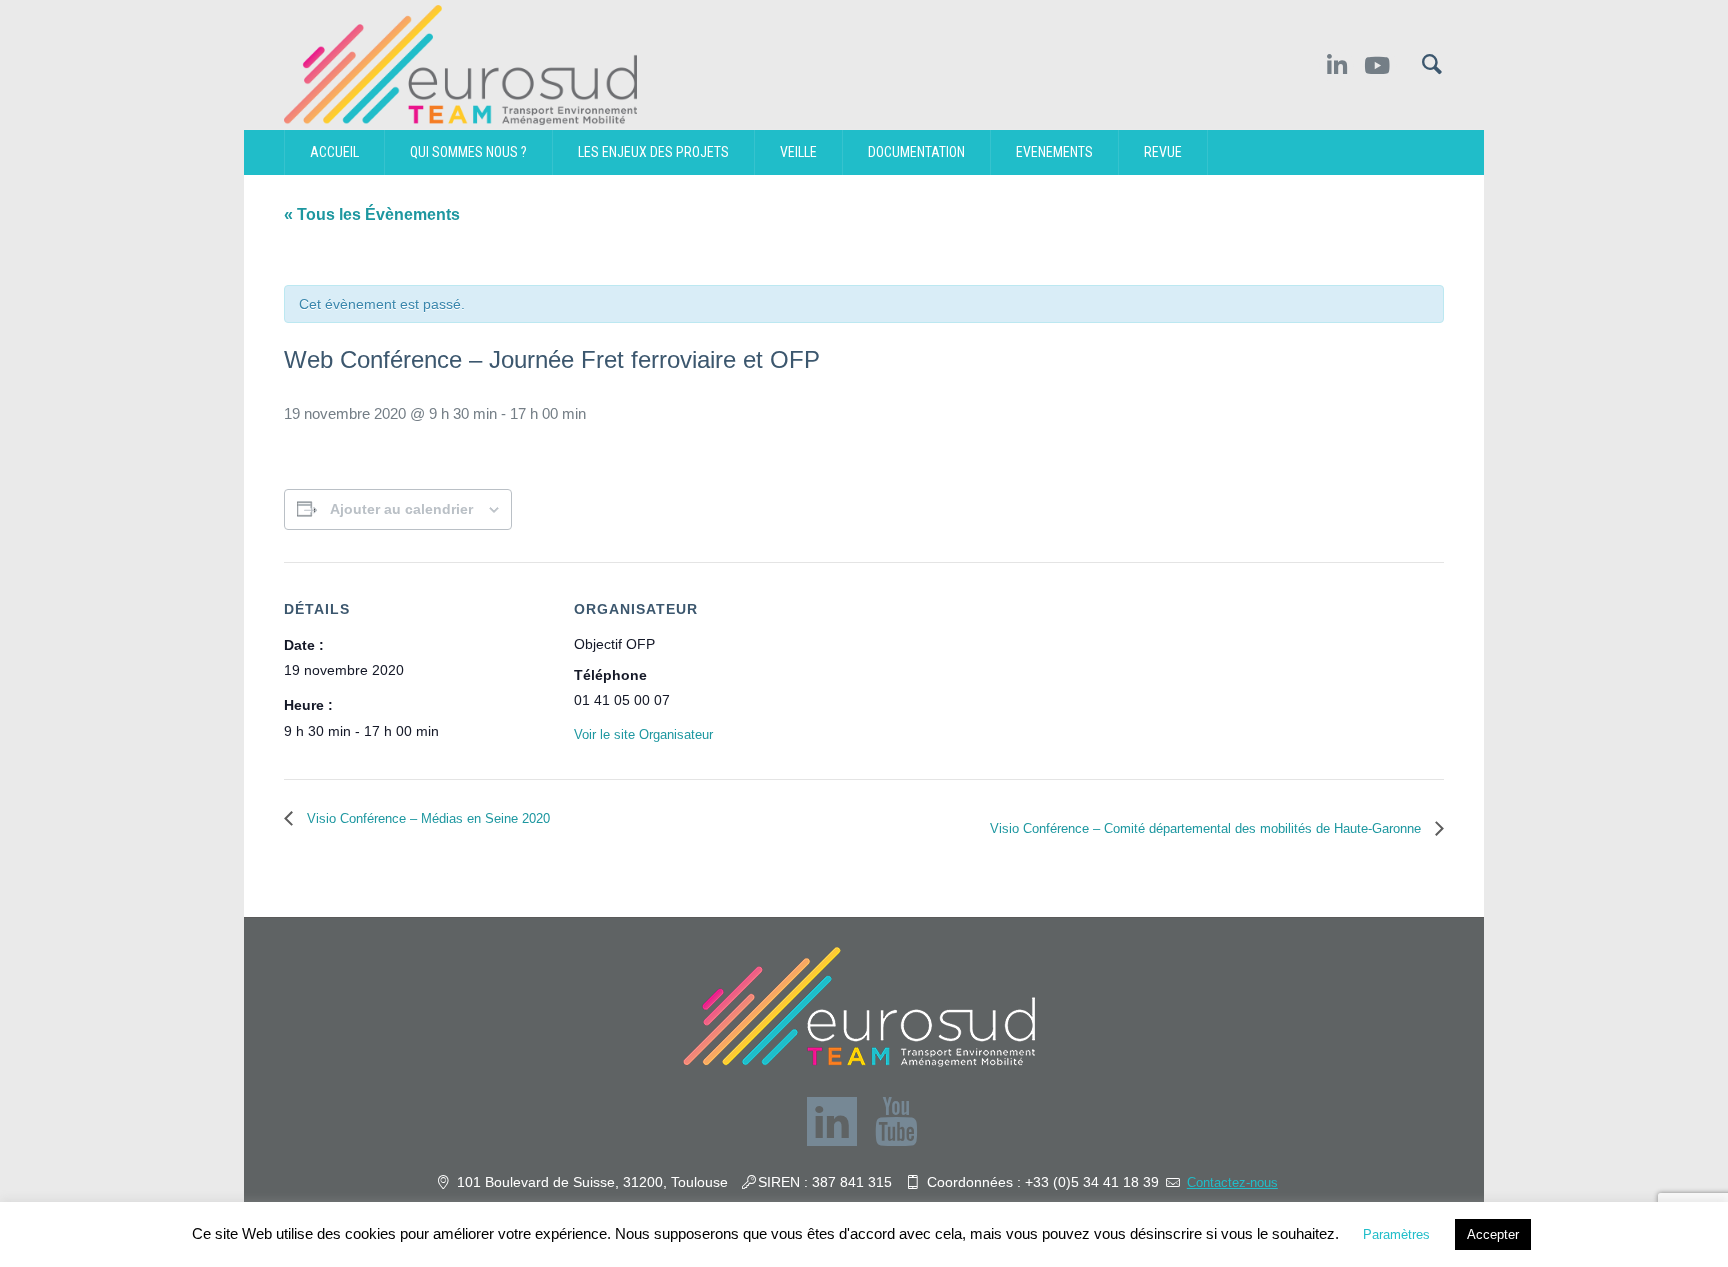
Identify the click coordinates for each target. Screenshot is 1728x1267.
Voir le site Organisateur (643, 734)
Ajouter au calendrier (401, 509)
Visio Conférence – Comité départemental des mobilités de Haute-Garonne (1207, 828)
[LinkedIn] (1336, 65)
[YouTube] (896, 1122)
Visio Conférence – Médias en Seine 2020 (426, 818)
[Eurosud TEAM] (859, 1007)
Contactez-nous (1232, 1182)
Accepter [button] (1493, 1234)
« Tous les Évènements (372, 214)
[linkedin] (832, 1122)
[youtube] (1379, 65)
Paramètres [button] (1396, 1234)
